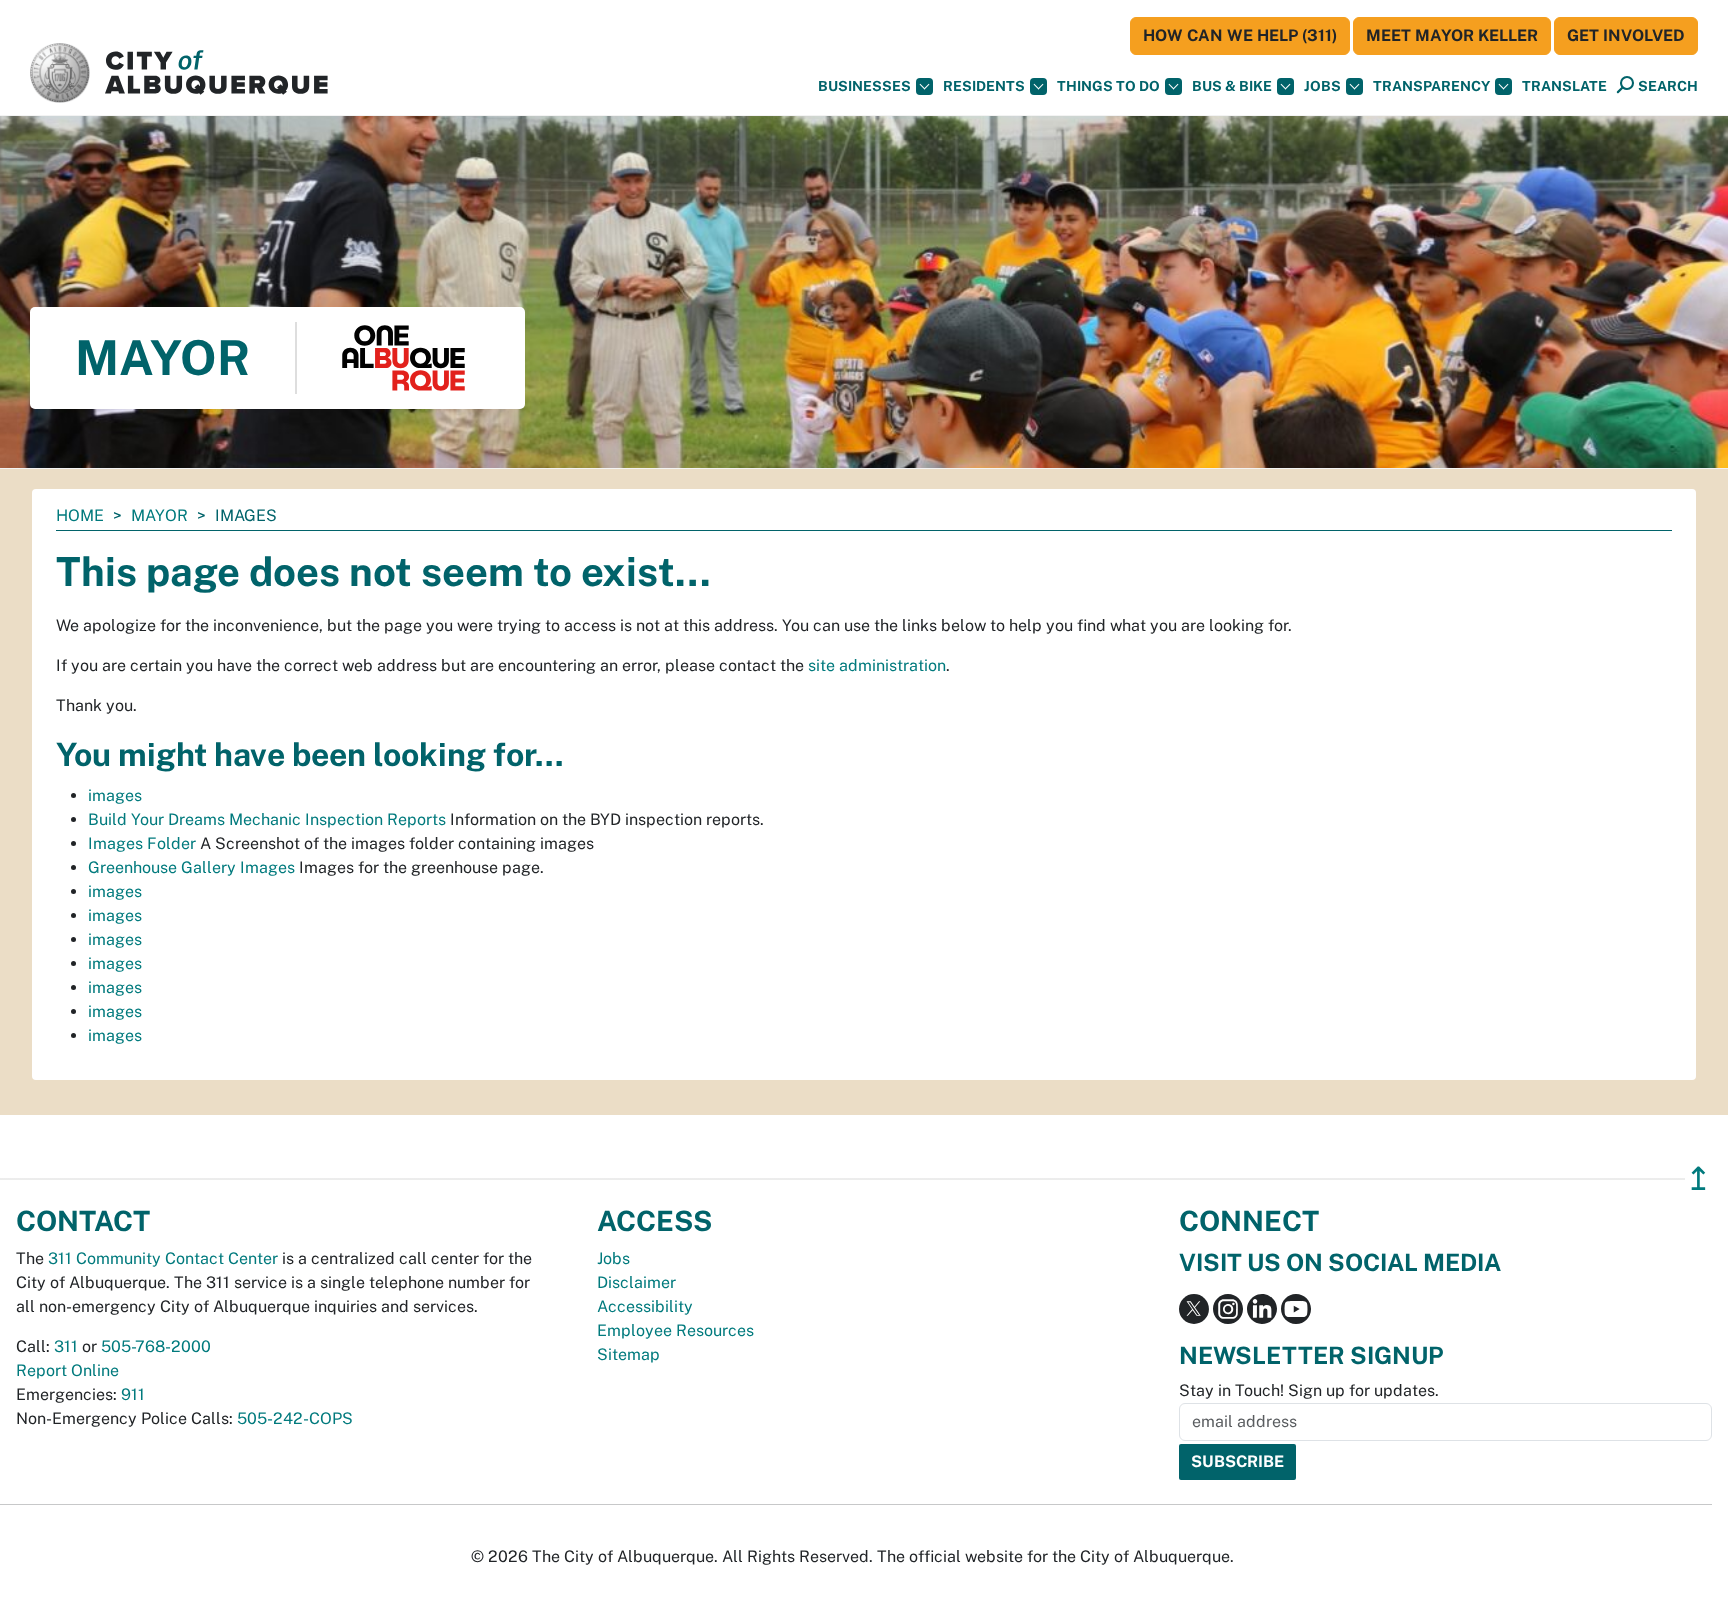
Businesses (864, 86)
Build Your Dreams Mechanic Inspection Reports (267, 819)
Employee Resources (675, 1330)
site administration (877, 665)
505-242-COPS (295, 1418)
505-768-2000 (156, 1346)
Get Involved (1626, 35)
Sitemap (628, 1354)
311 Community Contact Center (163, 1258)
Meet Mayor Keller (1452, 35)
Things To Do (1108, 86)
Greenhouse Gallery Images (191, 867)
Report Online (67, 1370)
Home (80, 515)
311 (66, 1346)
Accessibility (645, 1306)
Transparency (1431, 86)
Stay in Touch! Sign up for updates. (1309, 1390)
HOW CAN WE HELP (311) (1240, 35)
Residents (984, 86)
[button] (1564, 86)
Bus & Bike (1232, 86)
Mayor (159, 515)
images (115, 795)
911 (133, 1394)
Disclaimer (636, 1282)
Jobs (1322, 86)
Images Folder (142, 843)
